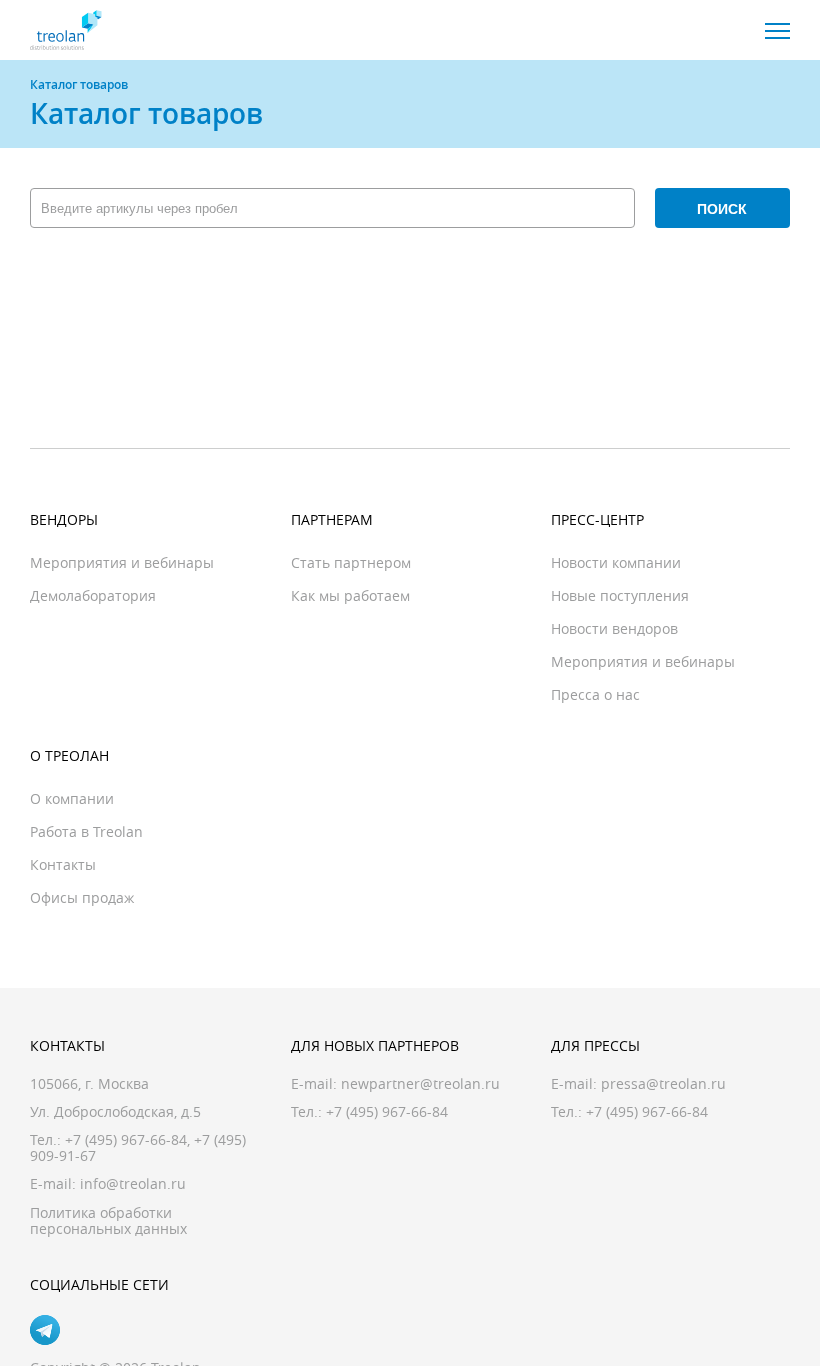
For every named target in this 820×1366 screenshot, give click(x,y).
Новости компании (616, 562)
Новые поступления (620, 595)
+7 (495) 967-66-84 (126, 1139)
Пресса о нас (595, 694)
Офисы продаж (82, 897)
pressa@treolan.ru (663, 1083)
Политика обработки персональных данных (108, 1220)
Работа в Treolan (86, 831)
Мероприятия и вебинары (122, 562)
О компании (72, 798)
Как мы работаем (350, 595)
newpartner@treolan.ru (420, 1083)
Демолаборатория (93, 595)
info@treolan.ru (133, 1183)
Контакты (63, 864)
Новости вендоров (614, 628)
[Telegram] (45, 1330)
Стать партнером (351, 562)
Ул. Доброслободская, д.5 (115, 1111)
